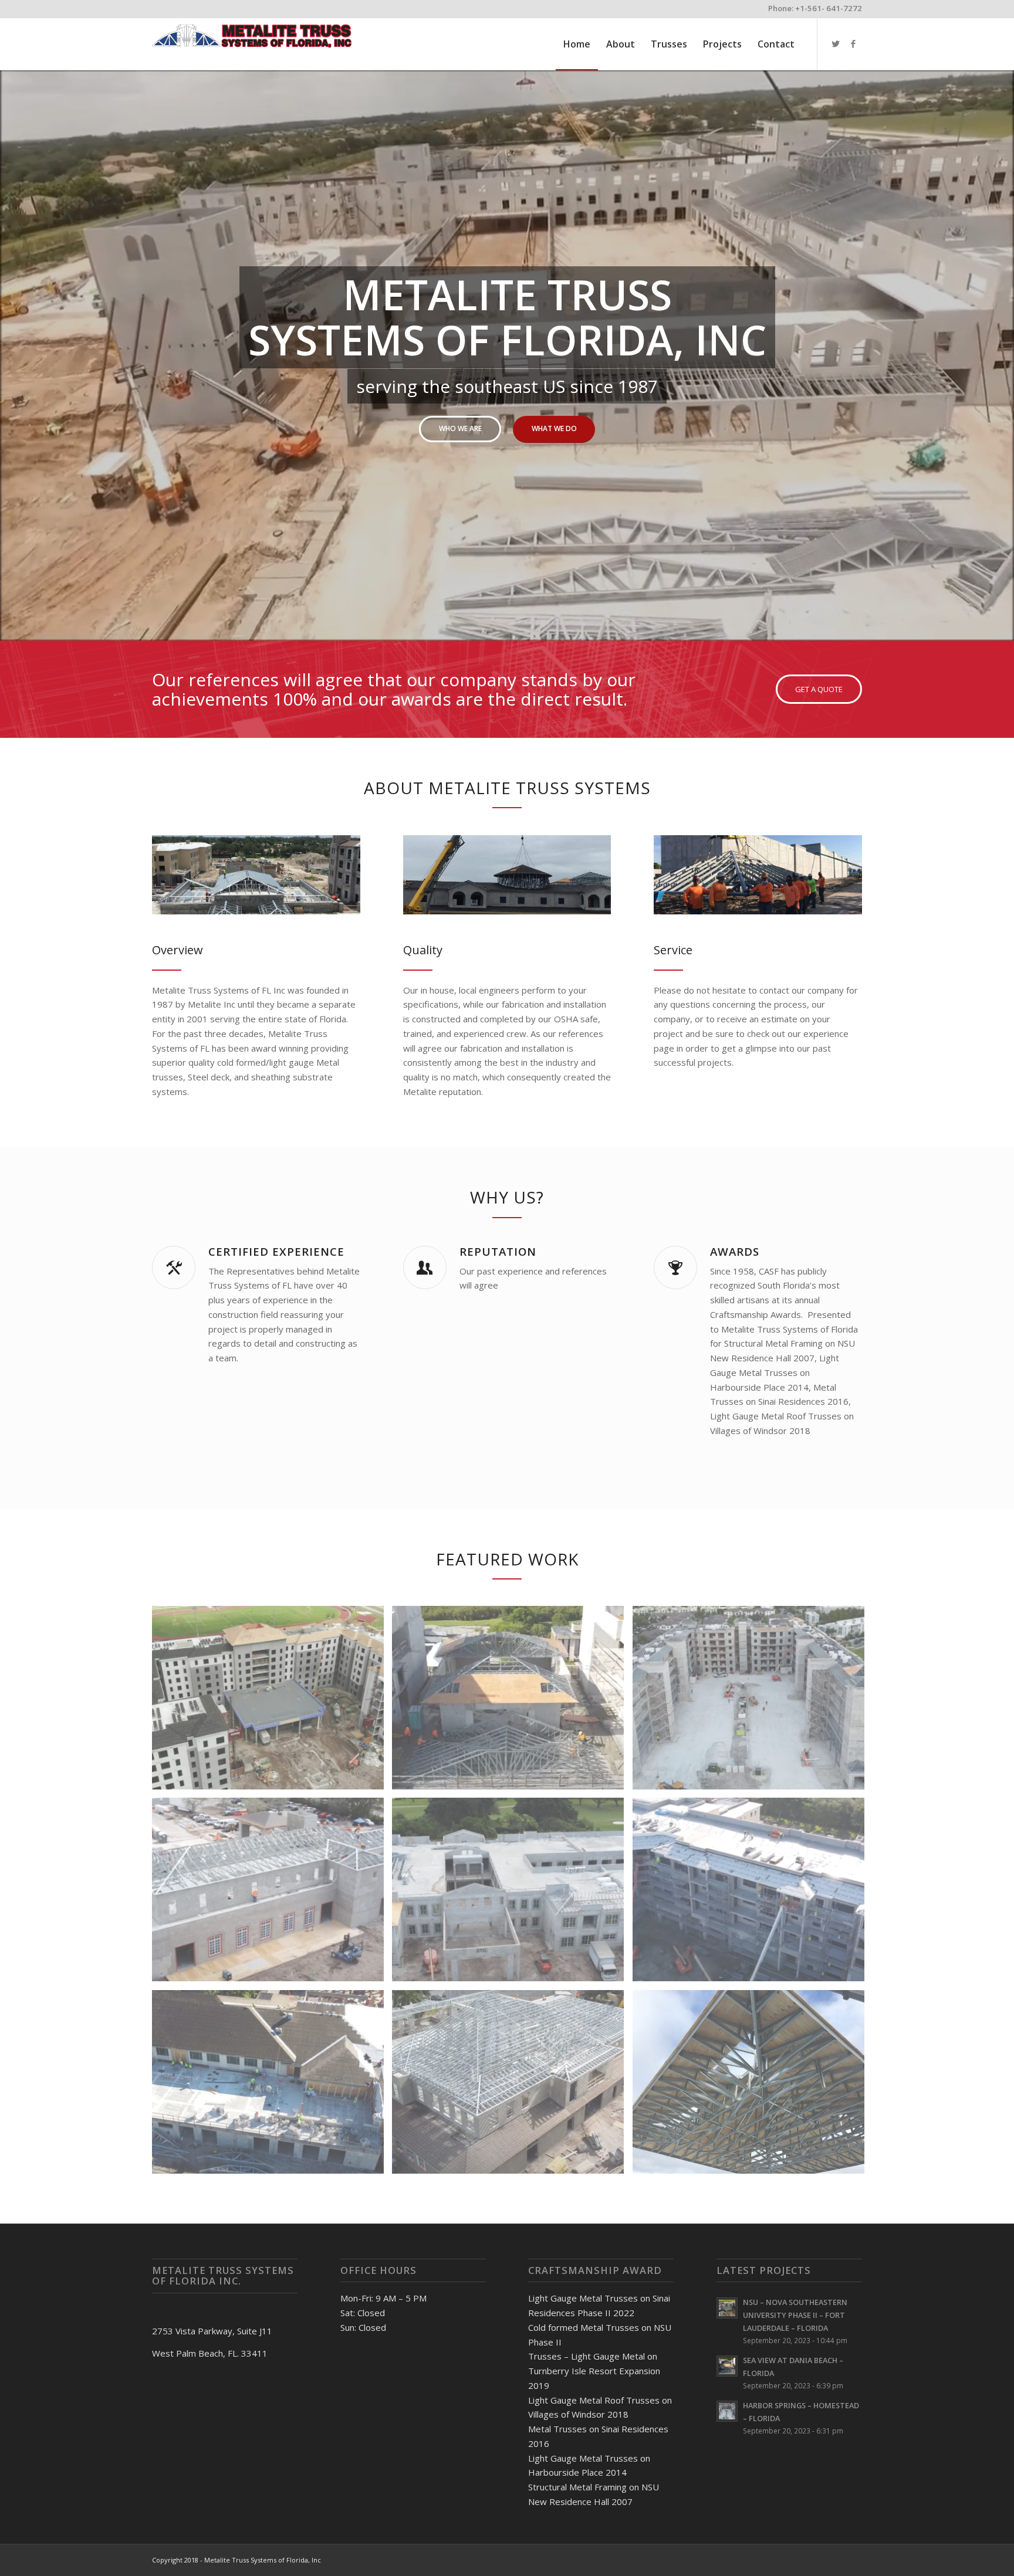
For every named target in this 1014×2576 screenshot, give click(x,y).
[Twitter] (836, 43)
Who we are (460, 428)
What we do (554, 428)
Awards (735, 1251)
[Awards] (675, 1267)
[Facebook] (853, 43)
